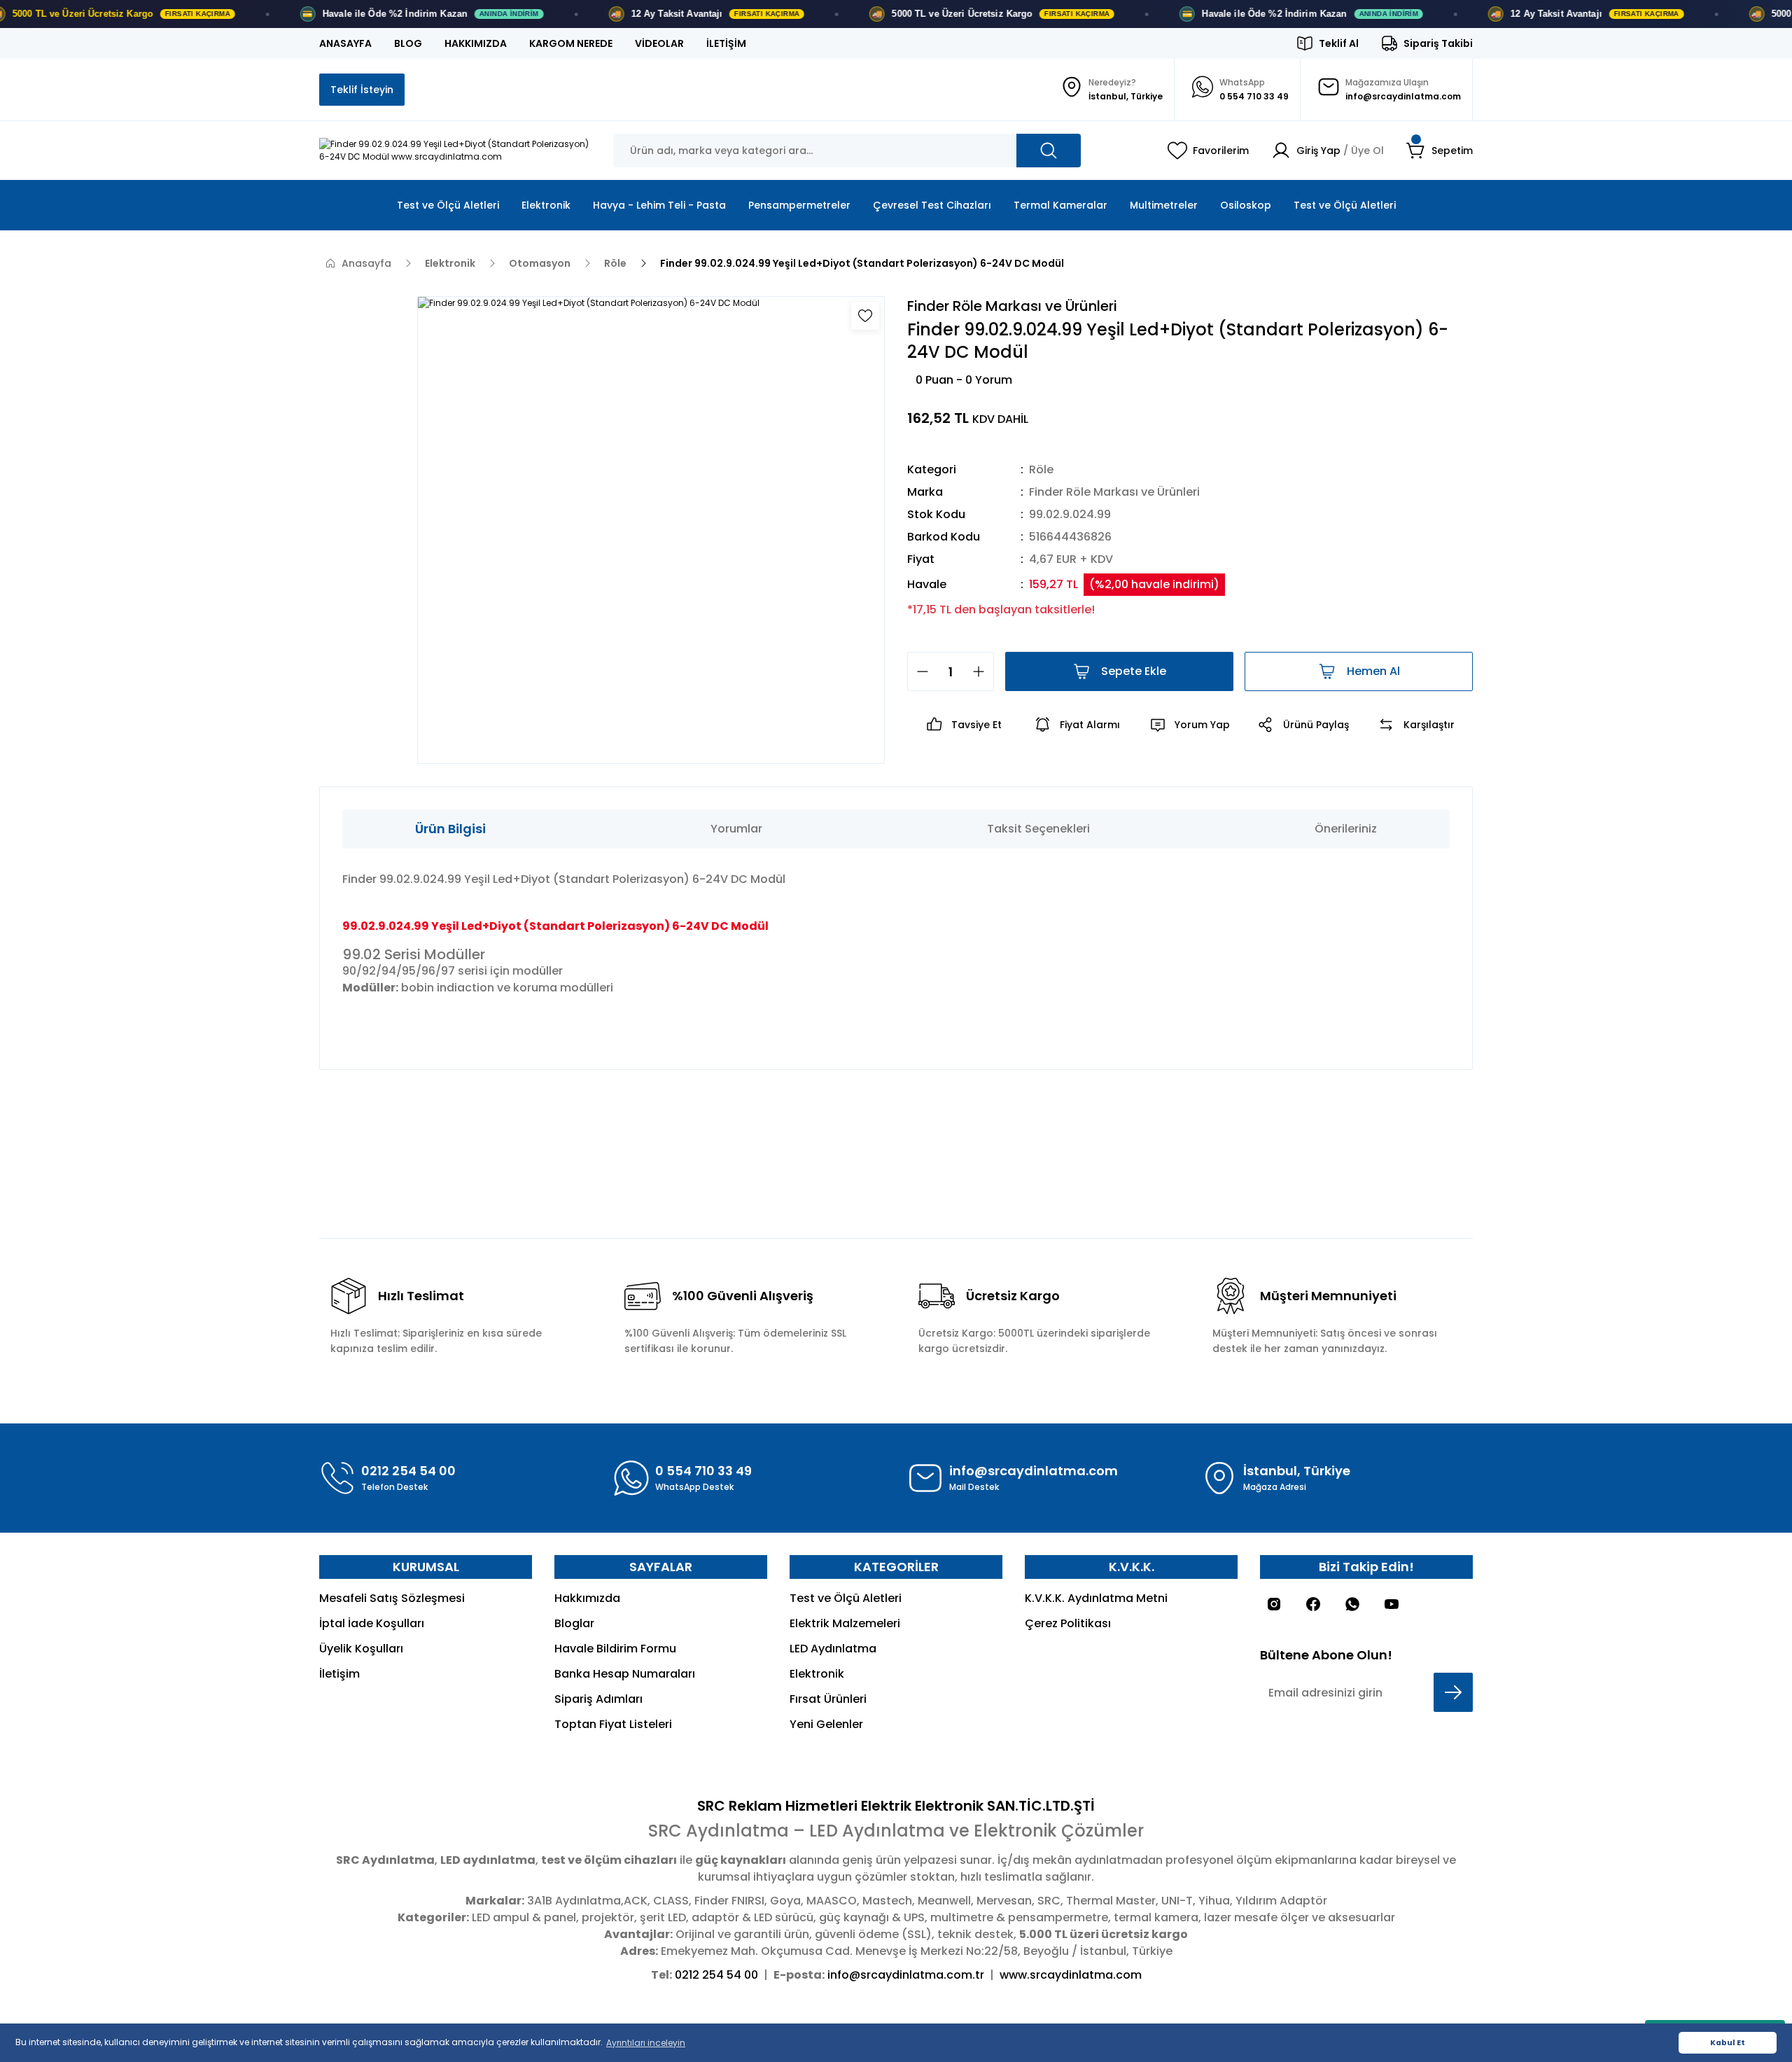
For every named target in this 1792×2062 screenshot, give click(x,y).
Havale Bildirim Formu (615, 1649)
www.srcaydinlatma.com (1071, 1975)
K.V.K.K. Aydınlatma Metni (1096, 1598)
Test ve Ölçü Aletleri (846, 1598)
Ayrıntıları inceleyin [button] (646, 2043)
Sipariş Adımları (598, 1699)
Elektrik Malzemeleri (845, 1623)
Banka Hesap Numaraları (625, 1674)
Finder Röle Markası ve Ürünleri (1114, 492)
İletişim (339, 1674)
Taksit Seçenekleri (1038, 829)
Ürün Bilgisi (450, 829)
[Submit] (1453, 1692)
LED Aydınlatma (833, 1649)
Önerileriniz (1346, 829)
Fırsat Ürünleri (828, 1699)
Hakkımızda (587, 1598)
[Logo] (455, 151)
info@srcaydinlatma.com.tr (906, 1975)
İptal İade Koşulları (372, 1623)
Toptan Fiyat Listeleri (613, 1724)
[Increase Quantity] (983, 671)
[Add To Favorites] (865, 316)
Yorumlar (736, 829)
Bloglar (574, 1623)
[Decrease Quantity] (918, 671)
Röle (1041, 469)
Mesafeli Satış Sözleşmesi (392, 1598)
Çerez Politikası (1068, 1623)
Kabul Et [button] (1728, 2043)
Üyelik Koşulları (361, 1649)
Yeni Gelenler (826, 1724)
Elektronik (817, 1674)
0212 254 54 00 (716, 1975)
